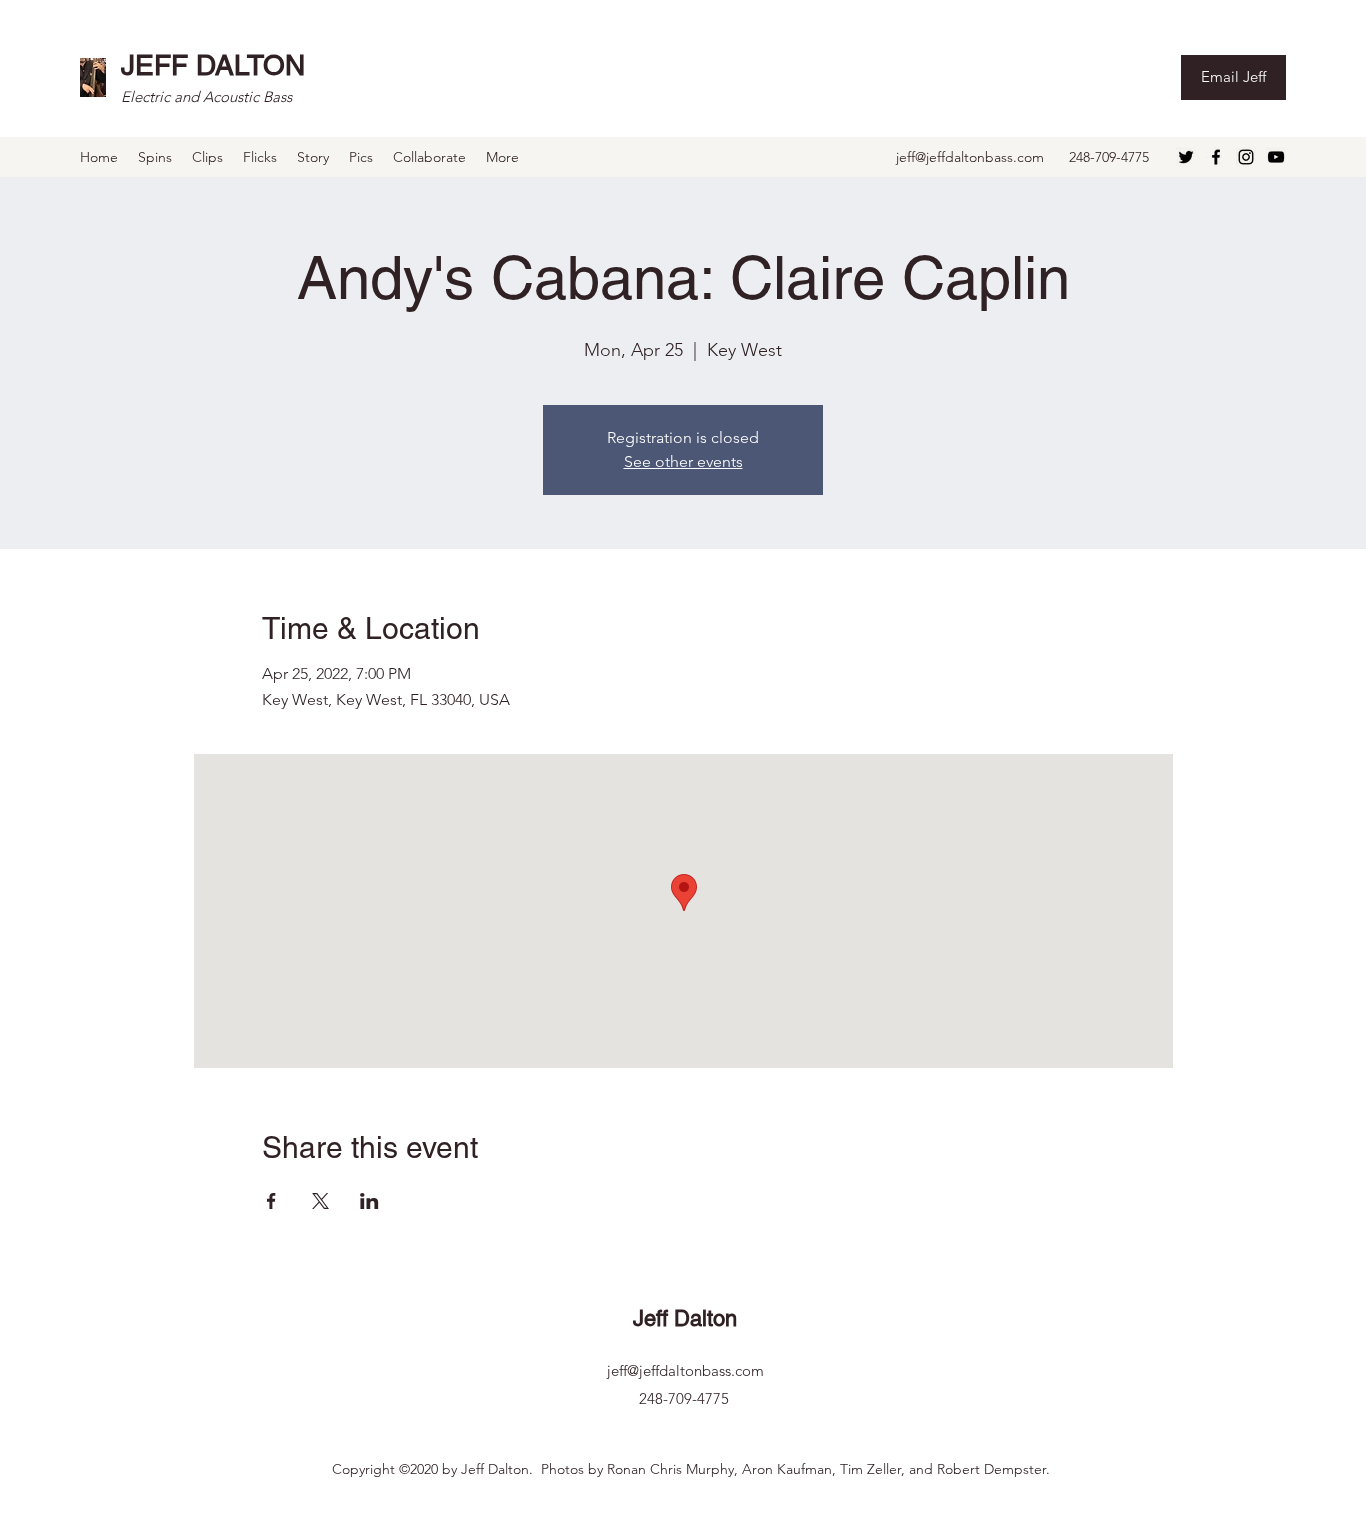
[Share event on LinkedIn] (369, 1201)
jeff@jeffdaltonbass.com (970, 157)
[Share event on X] (320, 1201)
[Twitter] (1186, 157)
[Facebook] (1216, 157)
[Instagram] (1246, 157)
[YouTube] (1276, 157)
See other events (683, 461)
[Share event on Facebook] (271, 1201)
